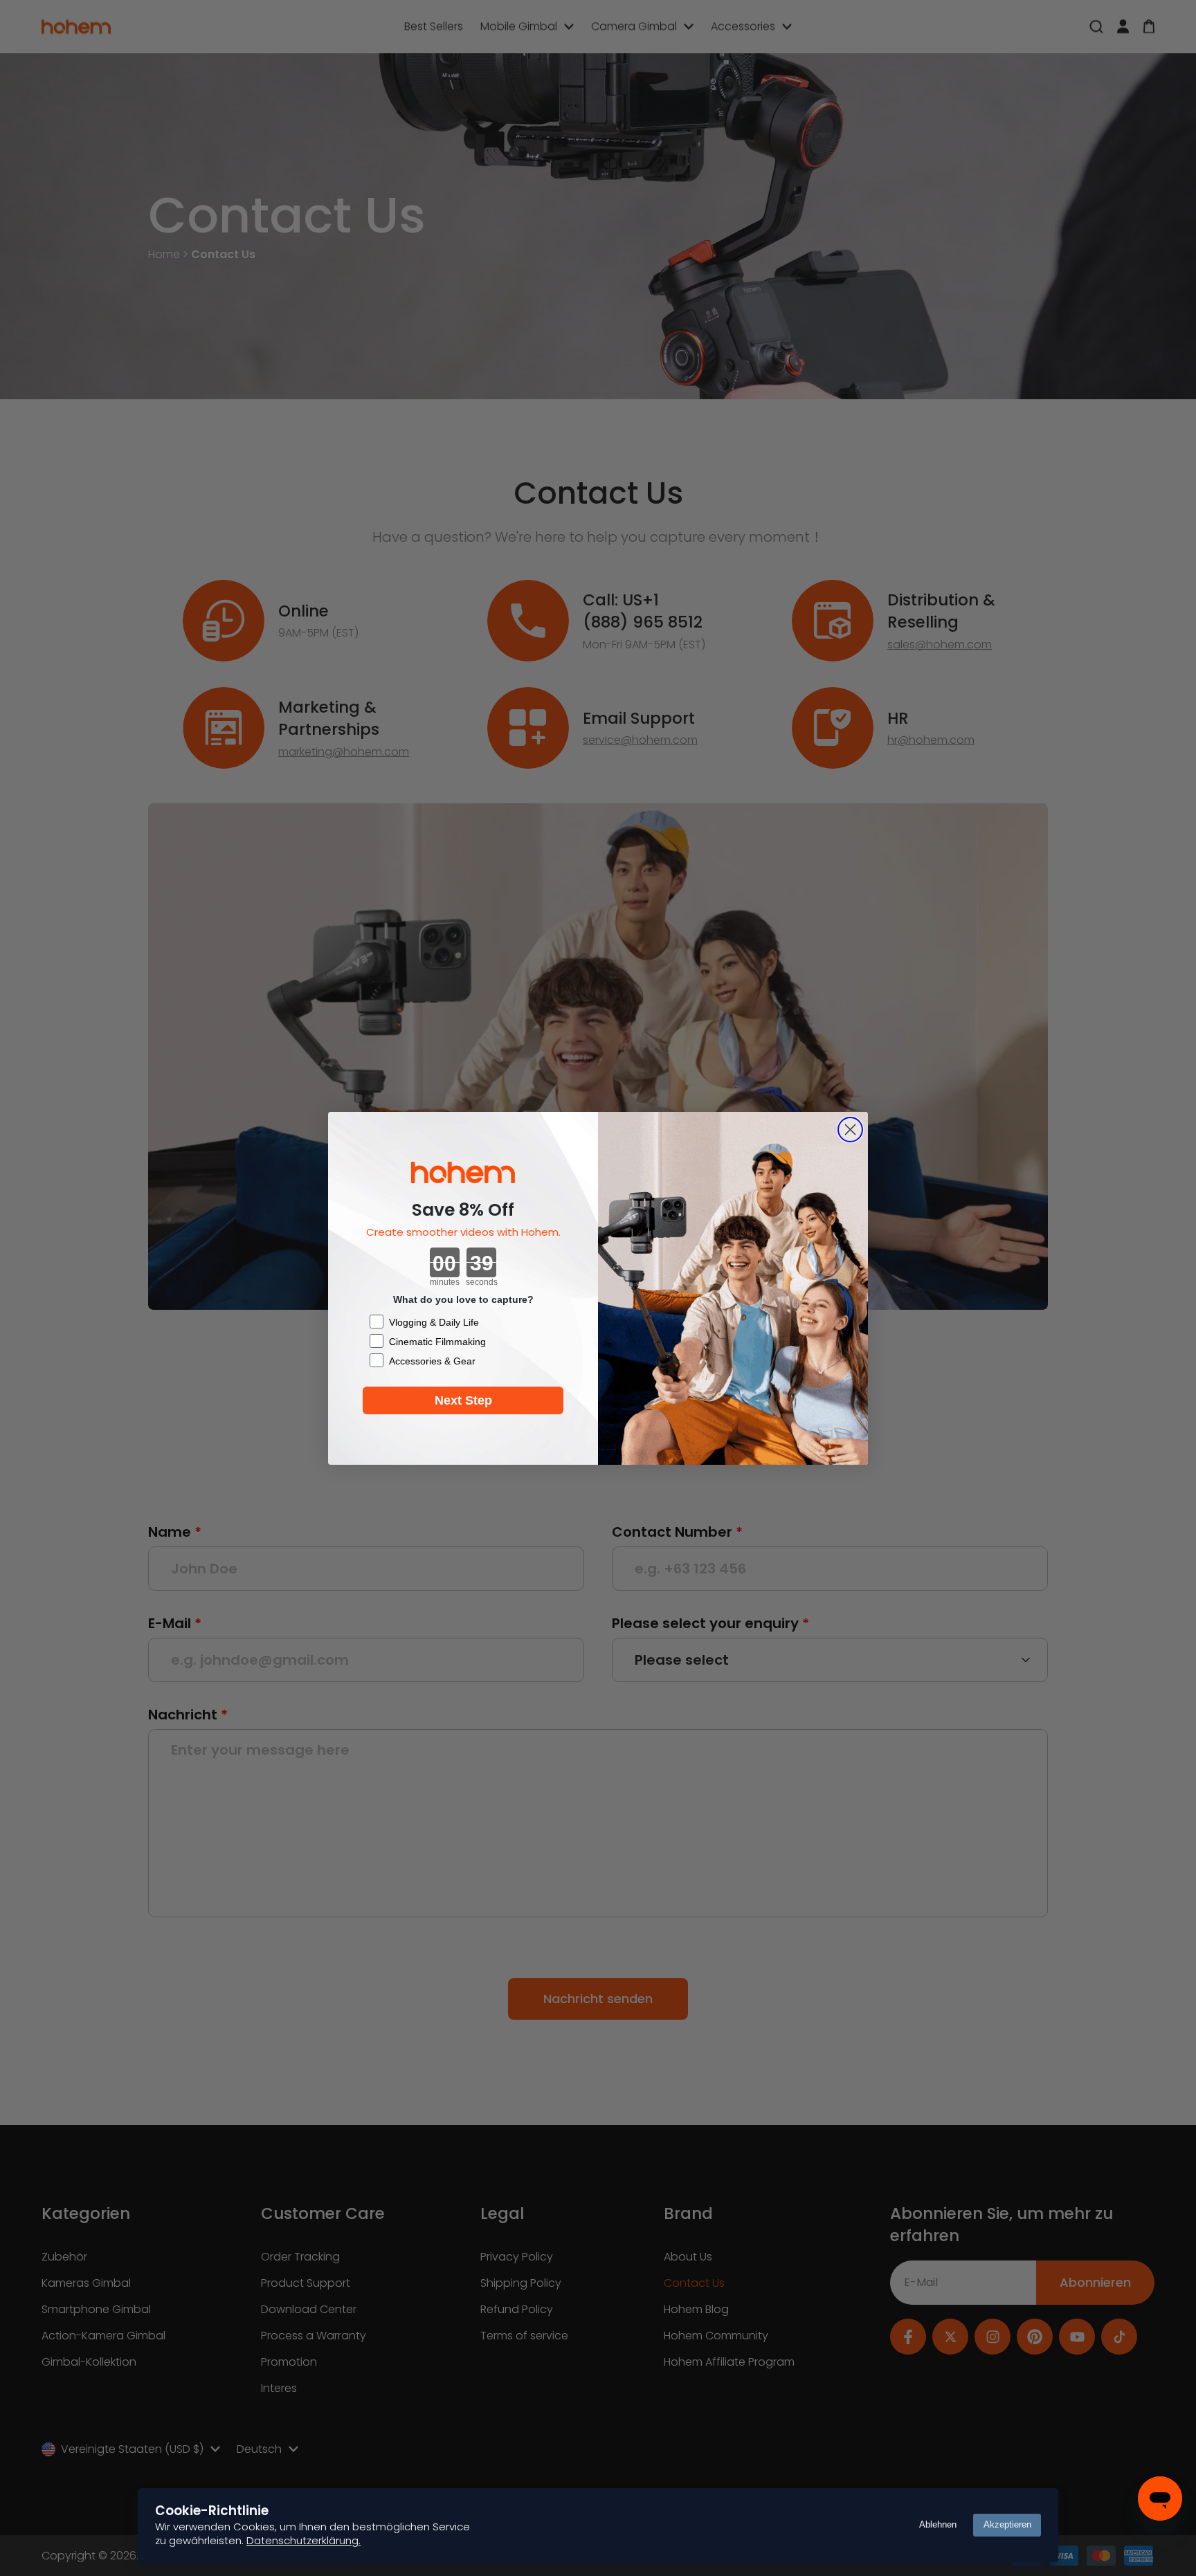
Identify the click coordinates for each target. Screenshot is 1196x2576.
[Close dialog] (850, 1130)
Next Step (463, 1400)
